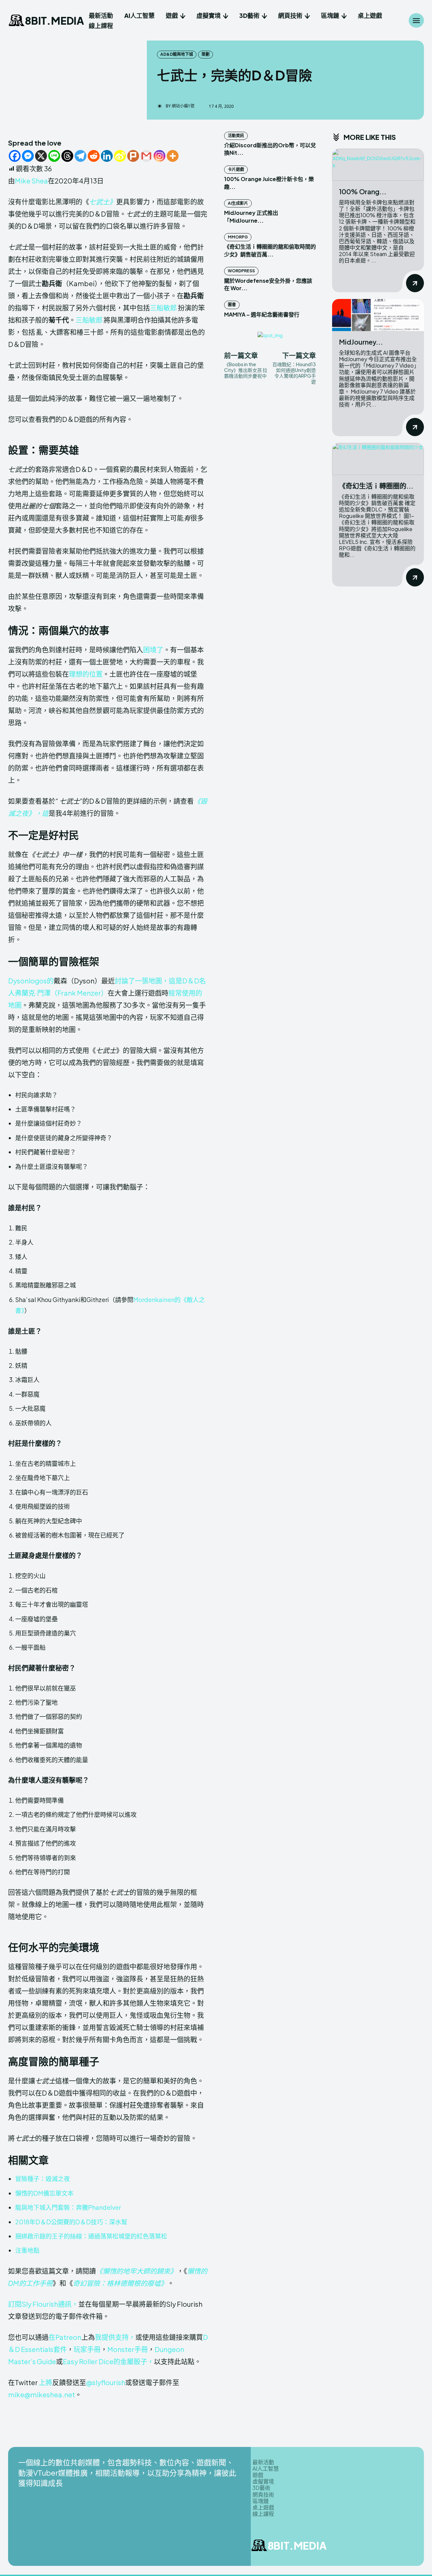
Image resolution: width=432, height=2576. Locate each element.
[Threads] (67, 156)
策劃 (206, 54)
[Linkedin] (107, 156)
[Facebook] (15, 156)
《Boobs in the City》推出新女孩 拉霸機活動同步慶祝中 (246, 370)
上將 (46, 2382)
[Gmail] (146, 156)
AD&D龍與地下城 (177, 54)
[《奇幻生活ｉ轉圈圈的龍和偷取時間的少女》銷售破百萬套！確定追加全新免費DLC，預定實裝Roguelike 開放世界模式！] (378, 459)
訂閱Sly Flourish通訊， (43, 2304)
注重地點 (27, 2250)
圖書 (232, 305)
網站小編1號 (183, 106)
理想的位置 (86, 674)
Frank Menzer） (83, 993)
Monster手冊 (128, 2349)
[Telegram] (80, 156)
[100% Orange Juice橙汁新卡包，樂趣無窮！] (378, 165)
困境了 (153, 649)
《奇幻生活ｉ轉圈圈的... (376, 486)
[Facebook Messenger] (28, 156)
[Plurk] (133, 156)
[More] (173, 156)
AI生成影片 (238, 203)
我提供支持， (115, 2337)
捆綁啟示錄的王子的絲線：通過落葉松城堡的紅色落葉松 (91, 2236)
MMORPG (238, 237)
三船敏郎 (163, 308)
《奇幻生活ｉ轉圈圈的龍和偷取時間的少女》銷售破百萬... (270, 250)
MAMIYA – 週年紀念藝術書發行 (262, 314)
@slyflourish (106, 2382)
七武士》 (103, 202)
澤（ (51, 993)
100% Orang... (363, 191)
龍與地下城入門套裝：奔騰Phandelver (68, 2207)
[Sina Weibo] (120, 156)
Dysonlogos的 (31, 981)
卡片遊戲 (236, 169)
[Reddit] (94, 156)
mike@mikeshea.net (42, 2394)
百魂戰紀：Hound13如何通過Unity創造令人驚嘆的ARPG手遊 (294, 373)
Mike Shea (31, 181)
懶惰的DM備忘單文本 (44, 2193)
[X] (41, 156)
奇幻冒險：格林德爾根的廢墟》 (120, 2283)
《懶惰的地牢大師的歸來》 (136, 2271)
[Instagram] (159, 156)
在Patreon (65, 2337)
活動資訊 (236, 136)
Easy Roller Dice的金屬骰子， (108, 2361)
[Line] (54, 156)
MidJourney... (361, 342)
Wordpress (241, 271)
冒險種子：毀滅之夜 (43, 2179)
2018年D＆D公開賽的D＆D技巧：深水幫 (71, 2222)
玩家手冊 (87, 2349)
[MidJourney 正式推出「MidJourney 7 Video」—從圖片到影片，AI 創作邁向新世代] (378, 315)
